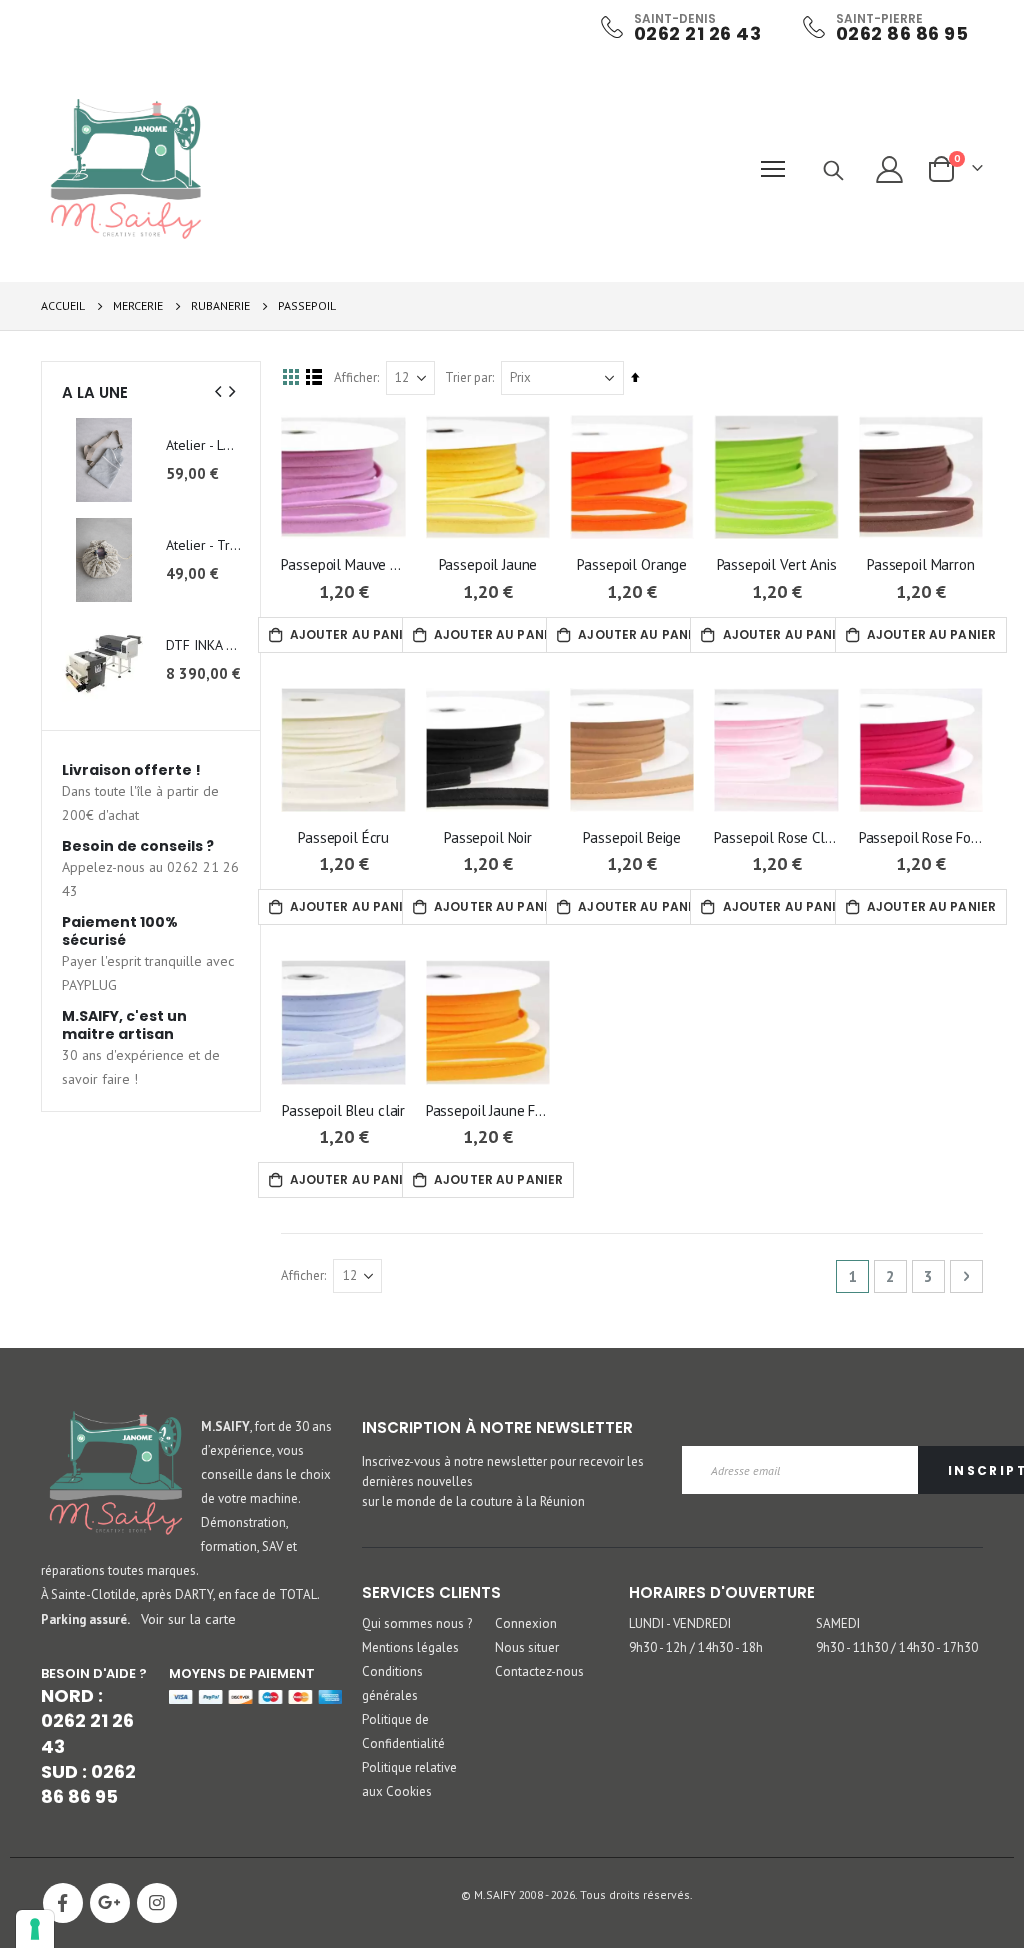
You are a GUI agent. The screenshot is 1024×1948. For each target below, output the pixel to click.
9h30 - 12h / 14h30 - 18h (696, 1647)
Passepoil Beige (632, 837)
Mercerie (138, 306)
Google (110, 1903)
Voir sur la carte (188, 1618)
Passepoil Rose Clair (776, 837)
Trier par (468, 377)
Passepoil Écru (343, 837)
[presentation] (219, 392)
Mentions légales (410, 1647)
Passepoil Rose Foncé (921, 837)
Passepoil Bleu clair (343, 1110)
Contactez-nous (539, 1671)
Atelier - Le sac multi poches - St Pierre (203, 445)
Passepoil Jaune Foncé (488, 1110)
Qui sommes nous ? (417, 1623)
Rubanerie (220, 306)
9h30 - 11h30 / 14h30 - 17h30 (897, 1647)
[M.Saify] (126, 169)
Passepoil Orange (632, 564)
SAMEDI (838, 1623)
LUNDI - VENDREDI (680, 1623)
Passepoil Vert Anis (777, 564)
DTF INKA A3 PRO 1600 (203, 645)
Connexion (526, 1623)
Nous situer (527, 1647)
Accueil (63, 305)
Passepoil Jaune (488, 564)
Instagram (157, 1903)
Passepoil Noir (488, 837)
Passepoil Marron (921, 564)
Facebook (63, 1903)
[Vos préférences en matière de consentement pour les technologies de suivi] (35, 1929)
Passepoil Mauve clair (343, 564)
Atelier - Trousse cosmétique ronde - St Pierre (203, 545)
